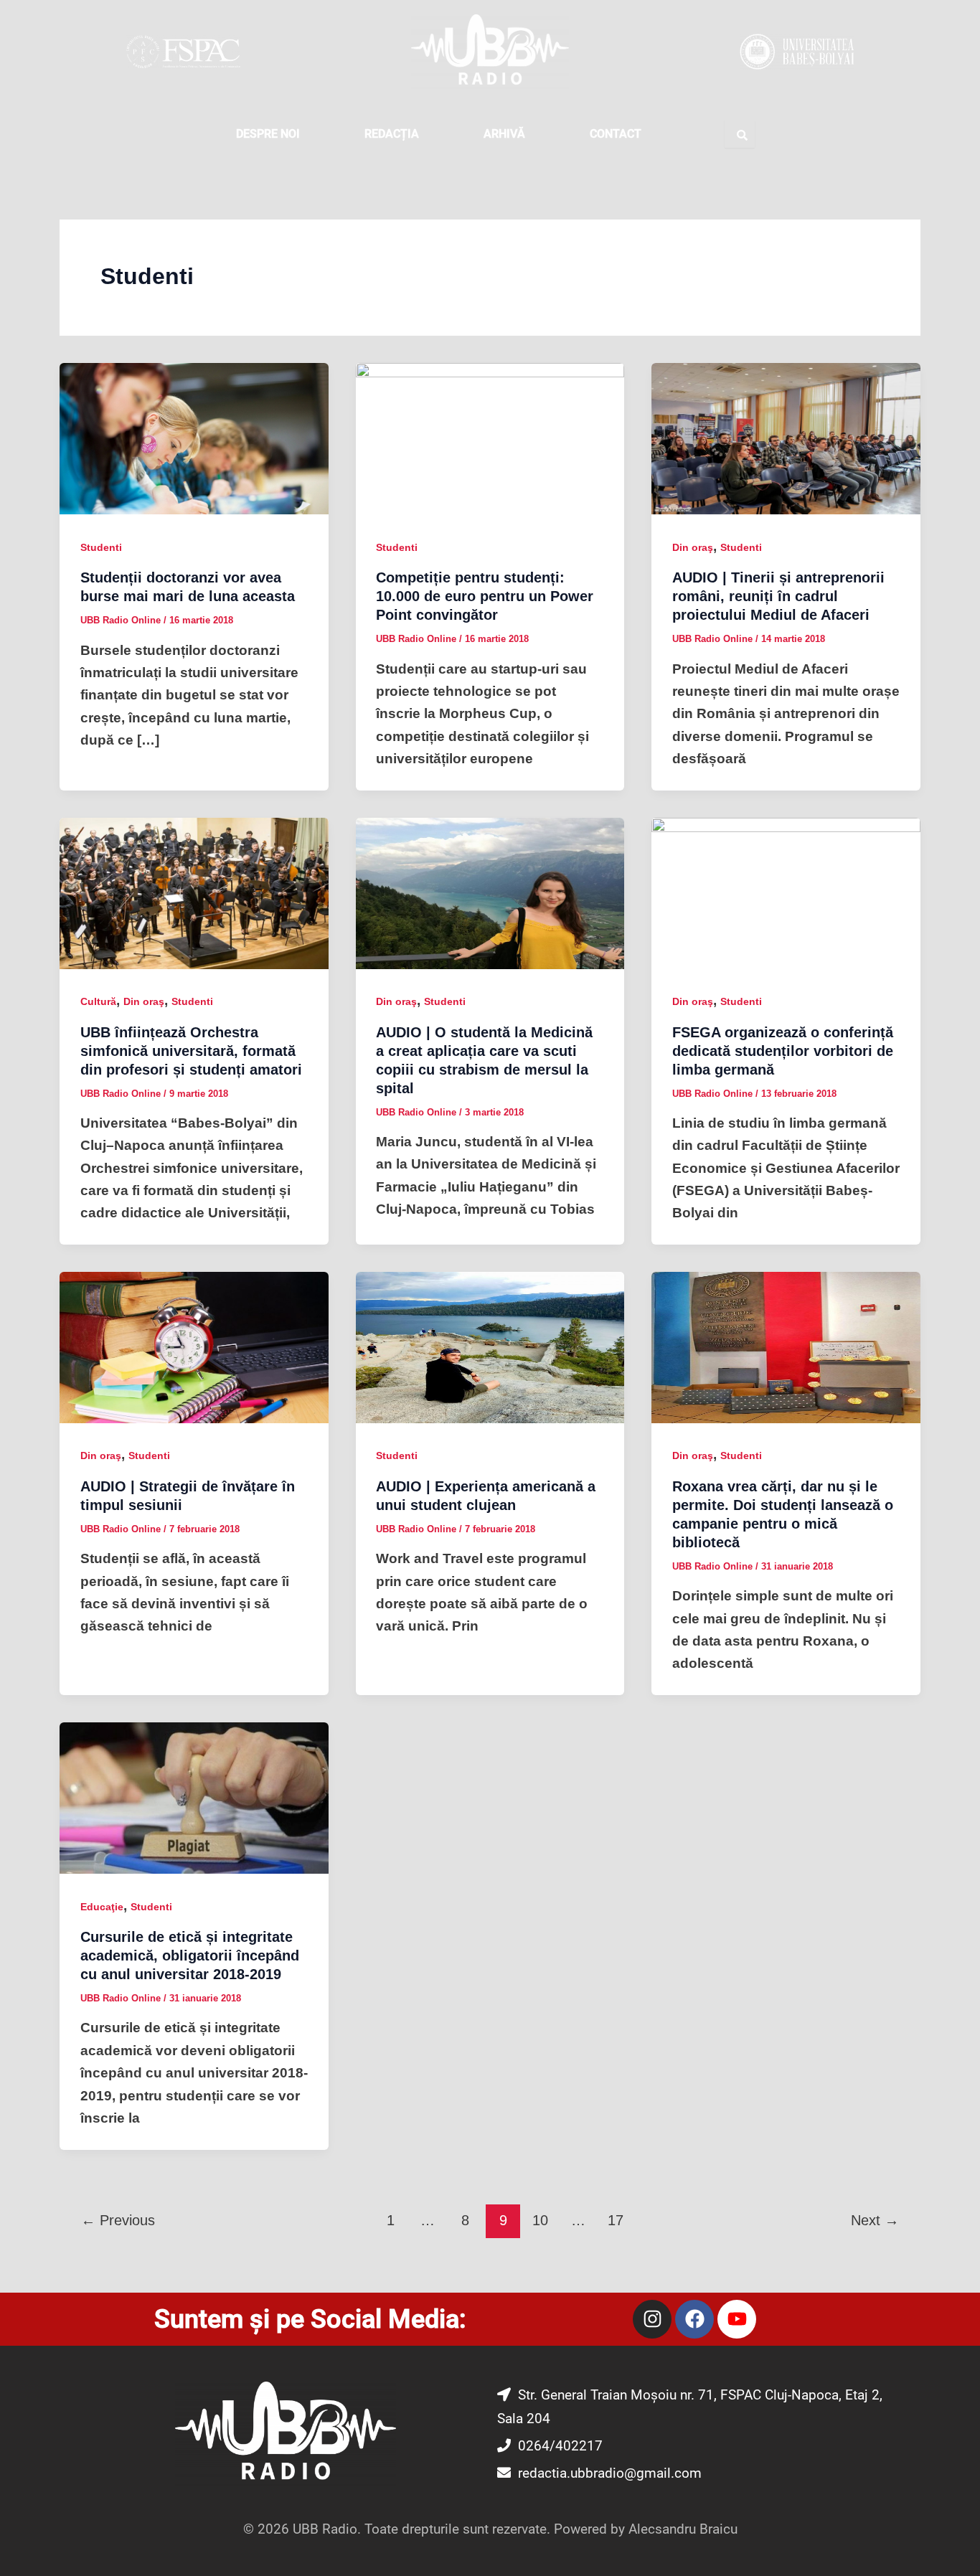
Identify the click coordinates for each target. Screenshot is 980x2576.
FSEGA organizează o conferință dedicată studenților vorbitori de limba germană (783, 1051)
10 (540, 2220)
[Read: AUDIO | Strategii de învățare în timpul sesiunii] (194, 1347)
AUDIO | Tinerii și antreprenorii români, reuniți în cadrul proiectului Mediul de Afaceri (778, 596)
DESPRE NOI (268, 134)
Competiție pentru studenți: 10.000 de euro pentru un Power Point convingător (485, 596)
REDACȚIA (392, 134)
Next (875, 2220)
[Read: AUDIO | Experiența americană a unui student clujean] (490, 1347)
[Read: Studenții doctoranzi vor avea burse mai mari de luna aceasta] (194, 438)
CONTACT (616, 134)
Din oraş (693, 547)
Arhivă (504, 134)
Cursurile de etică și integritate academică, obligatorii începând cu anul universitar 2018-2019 (190, 1955)
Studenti (101, 547)
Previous (118, 2220)
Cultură (98, 1001)
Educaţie (102, 1907)
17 (616, 2220)
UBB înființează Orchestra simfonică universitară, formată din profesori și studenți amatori (191, 1051)
